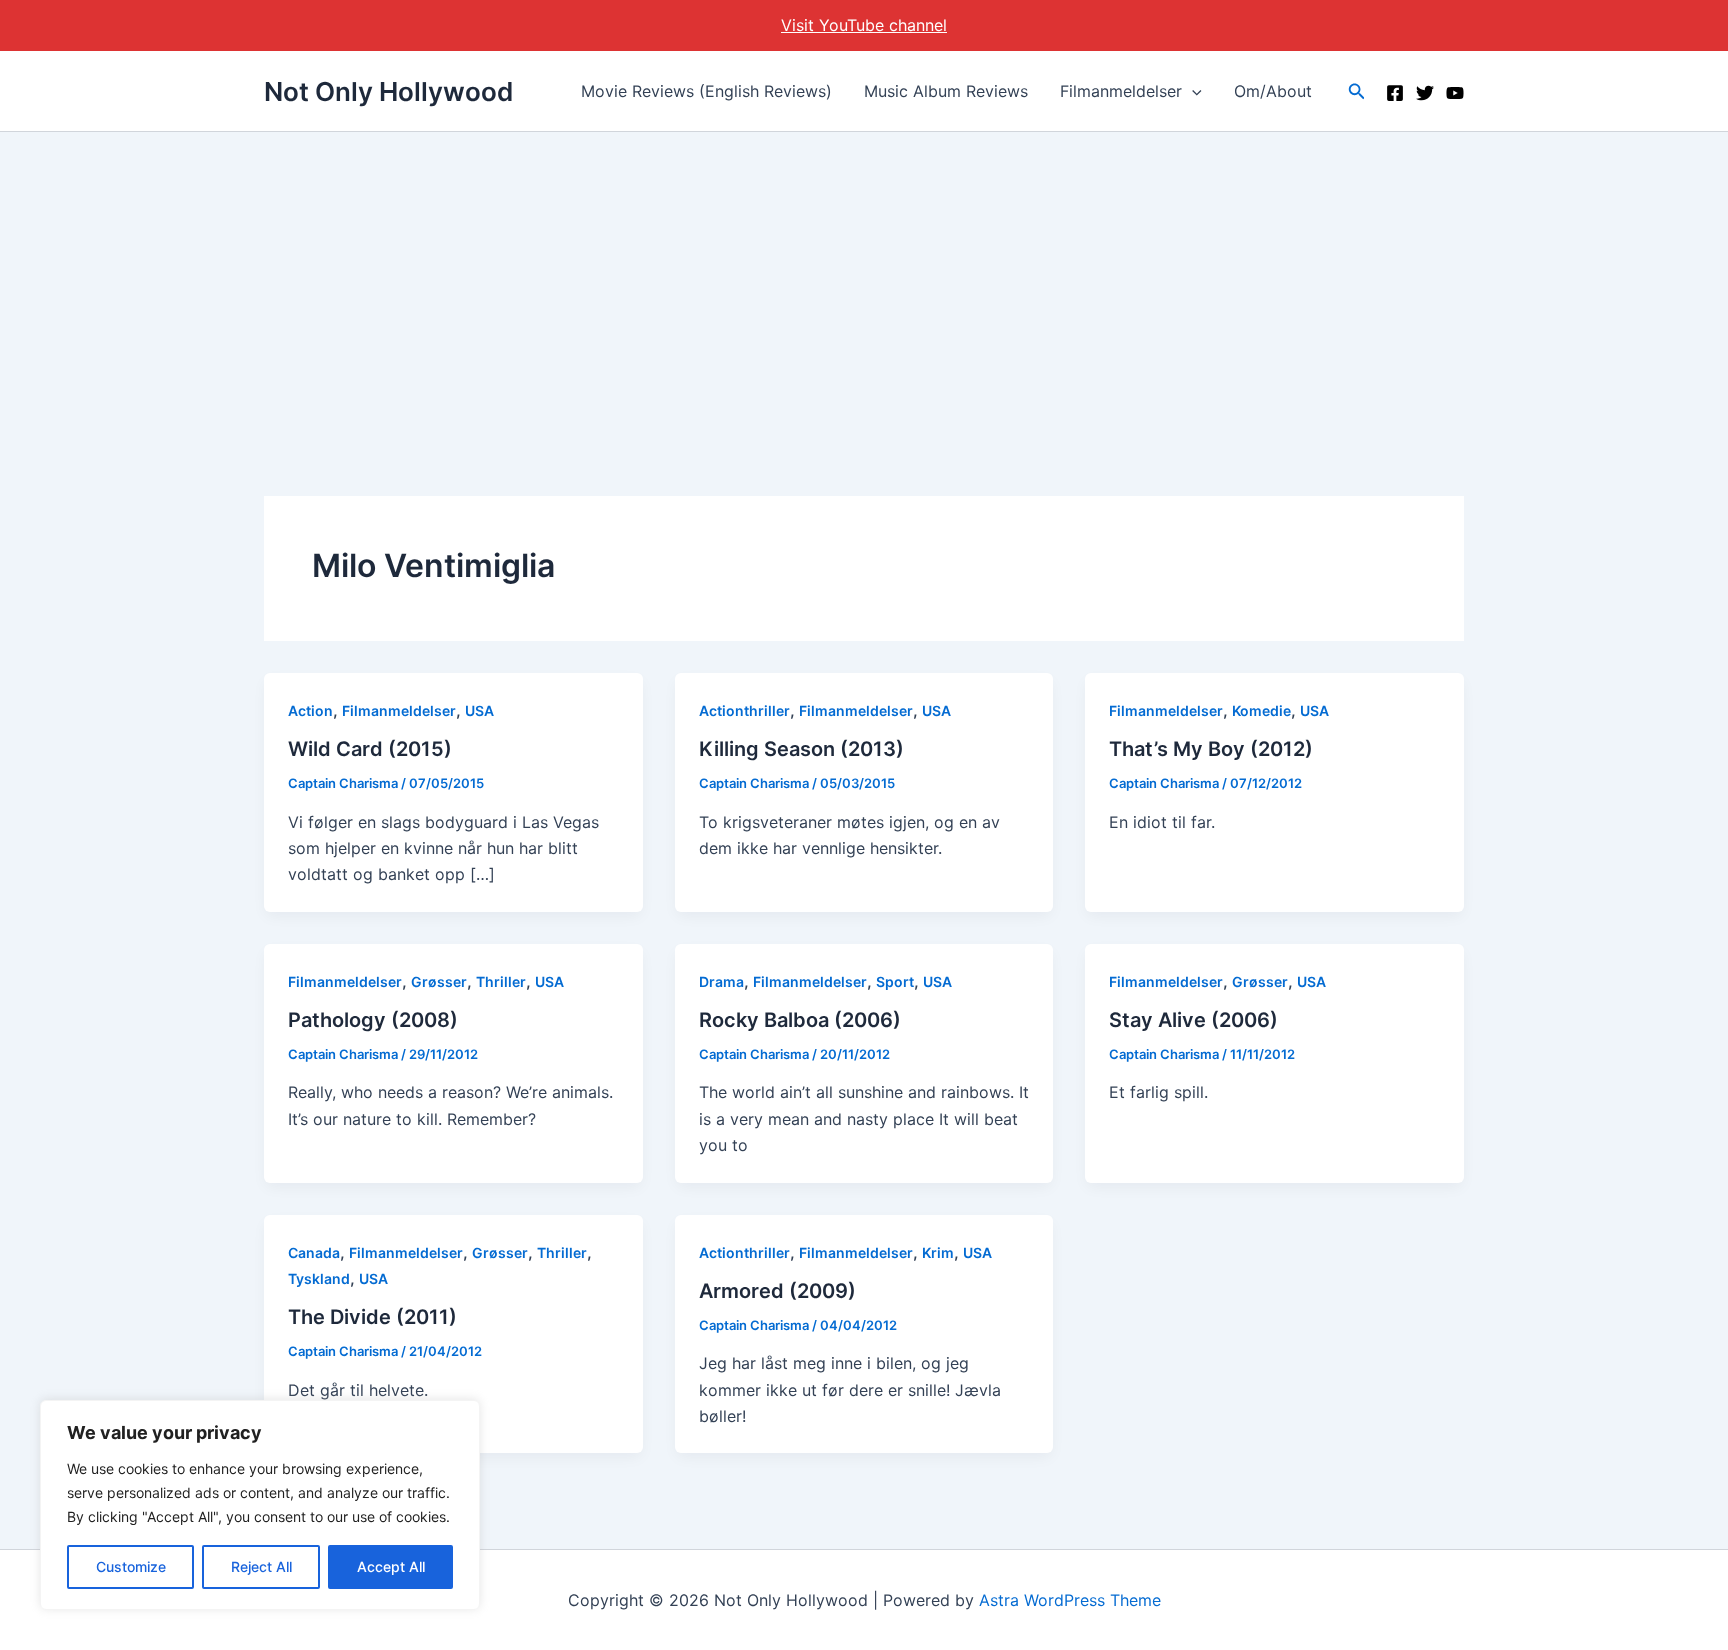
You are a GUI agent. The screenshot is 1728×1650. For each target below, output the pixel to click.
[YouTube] (1455, 93)
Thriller (501, 981)
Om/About (1273, 91)
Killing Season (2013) (801, 749)
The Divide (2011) (372, 1317)
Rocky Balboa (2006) (800, 1020)
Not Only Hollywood (388, 91)
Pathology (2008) (373, 1020)
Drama (721, 981)
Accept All (391, 1566)
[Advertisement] (864, 282)
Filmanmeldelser (1121, 91)
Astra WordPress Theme (1070, 1600)
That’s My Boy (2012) (1211, 749)
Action (310, 710)
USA (479, 710)
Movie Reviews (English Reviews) (706, 91)
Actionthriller (744, 710)
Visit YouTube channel (864, 25)
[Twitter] (1425, 93)
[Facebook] (1395, 93)
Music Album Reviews (946, 91)
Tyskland (319, 1278)
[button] (1192, 91)
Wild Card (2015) (370, 749)
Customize (131, 1566)
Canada (314, 1252)
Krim (938, 1252)
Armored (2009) (777, 1291)
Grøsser (439, 981)
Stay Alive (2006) (1193, 1020)
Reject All (261, 1566)
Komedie (1261, 710)
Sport (895, 981)
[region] (260, 1505)
